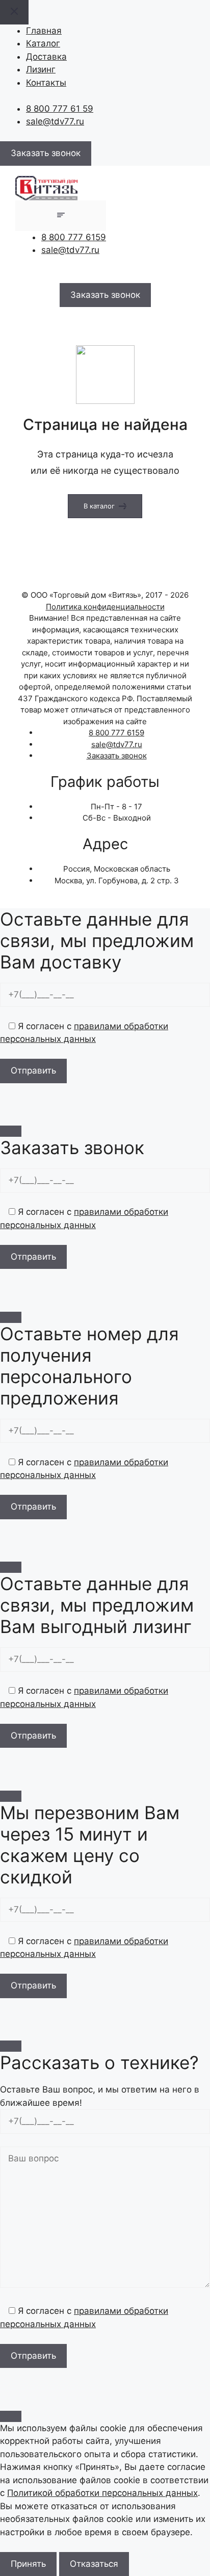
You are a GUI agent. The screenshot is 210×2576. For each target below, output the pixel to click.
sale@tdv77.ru (55, 121)
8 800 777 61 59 (60, 109)
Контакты (46, 83)
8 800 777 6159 (74, 237)
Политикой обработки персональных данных (102, 2493)
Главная (44, 31)
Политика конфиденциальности (105, 607)
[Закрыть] (11, 1131)
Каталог (43, 43)
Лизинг (41, 69)
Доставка (46, 57)
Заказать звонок (117, 756)
